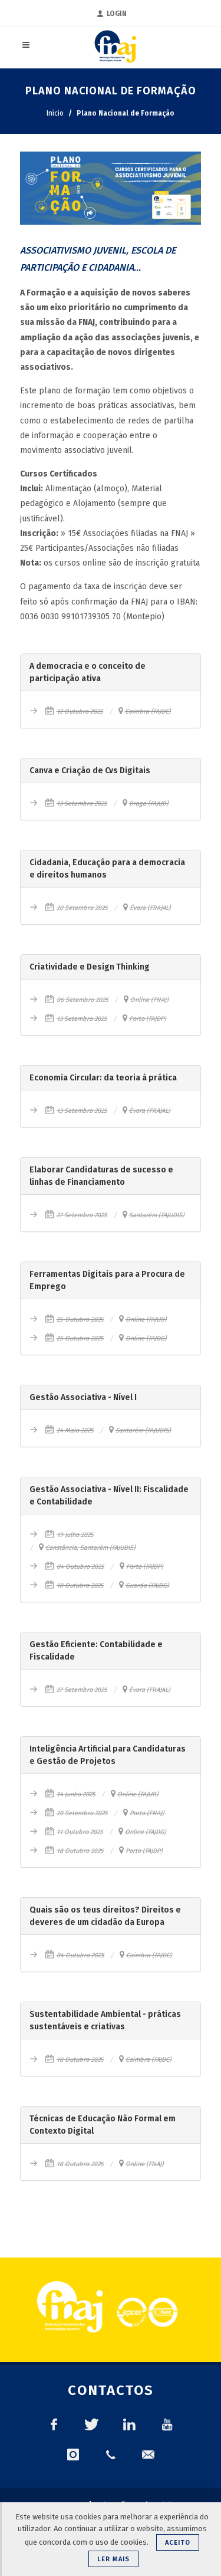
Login (117, 14)
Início (55, 113)
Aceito (178, 2543)
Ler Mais (113, 2559)
